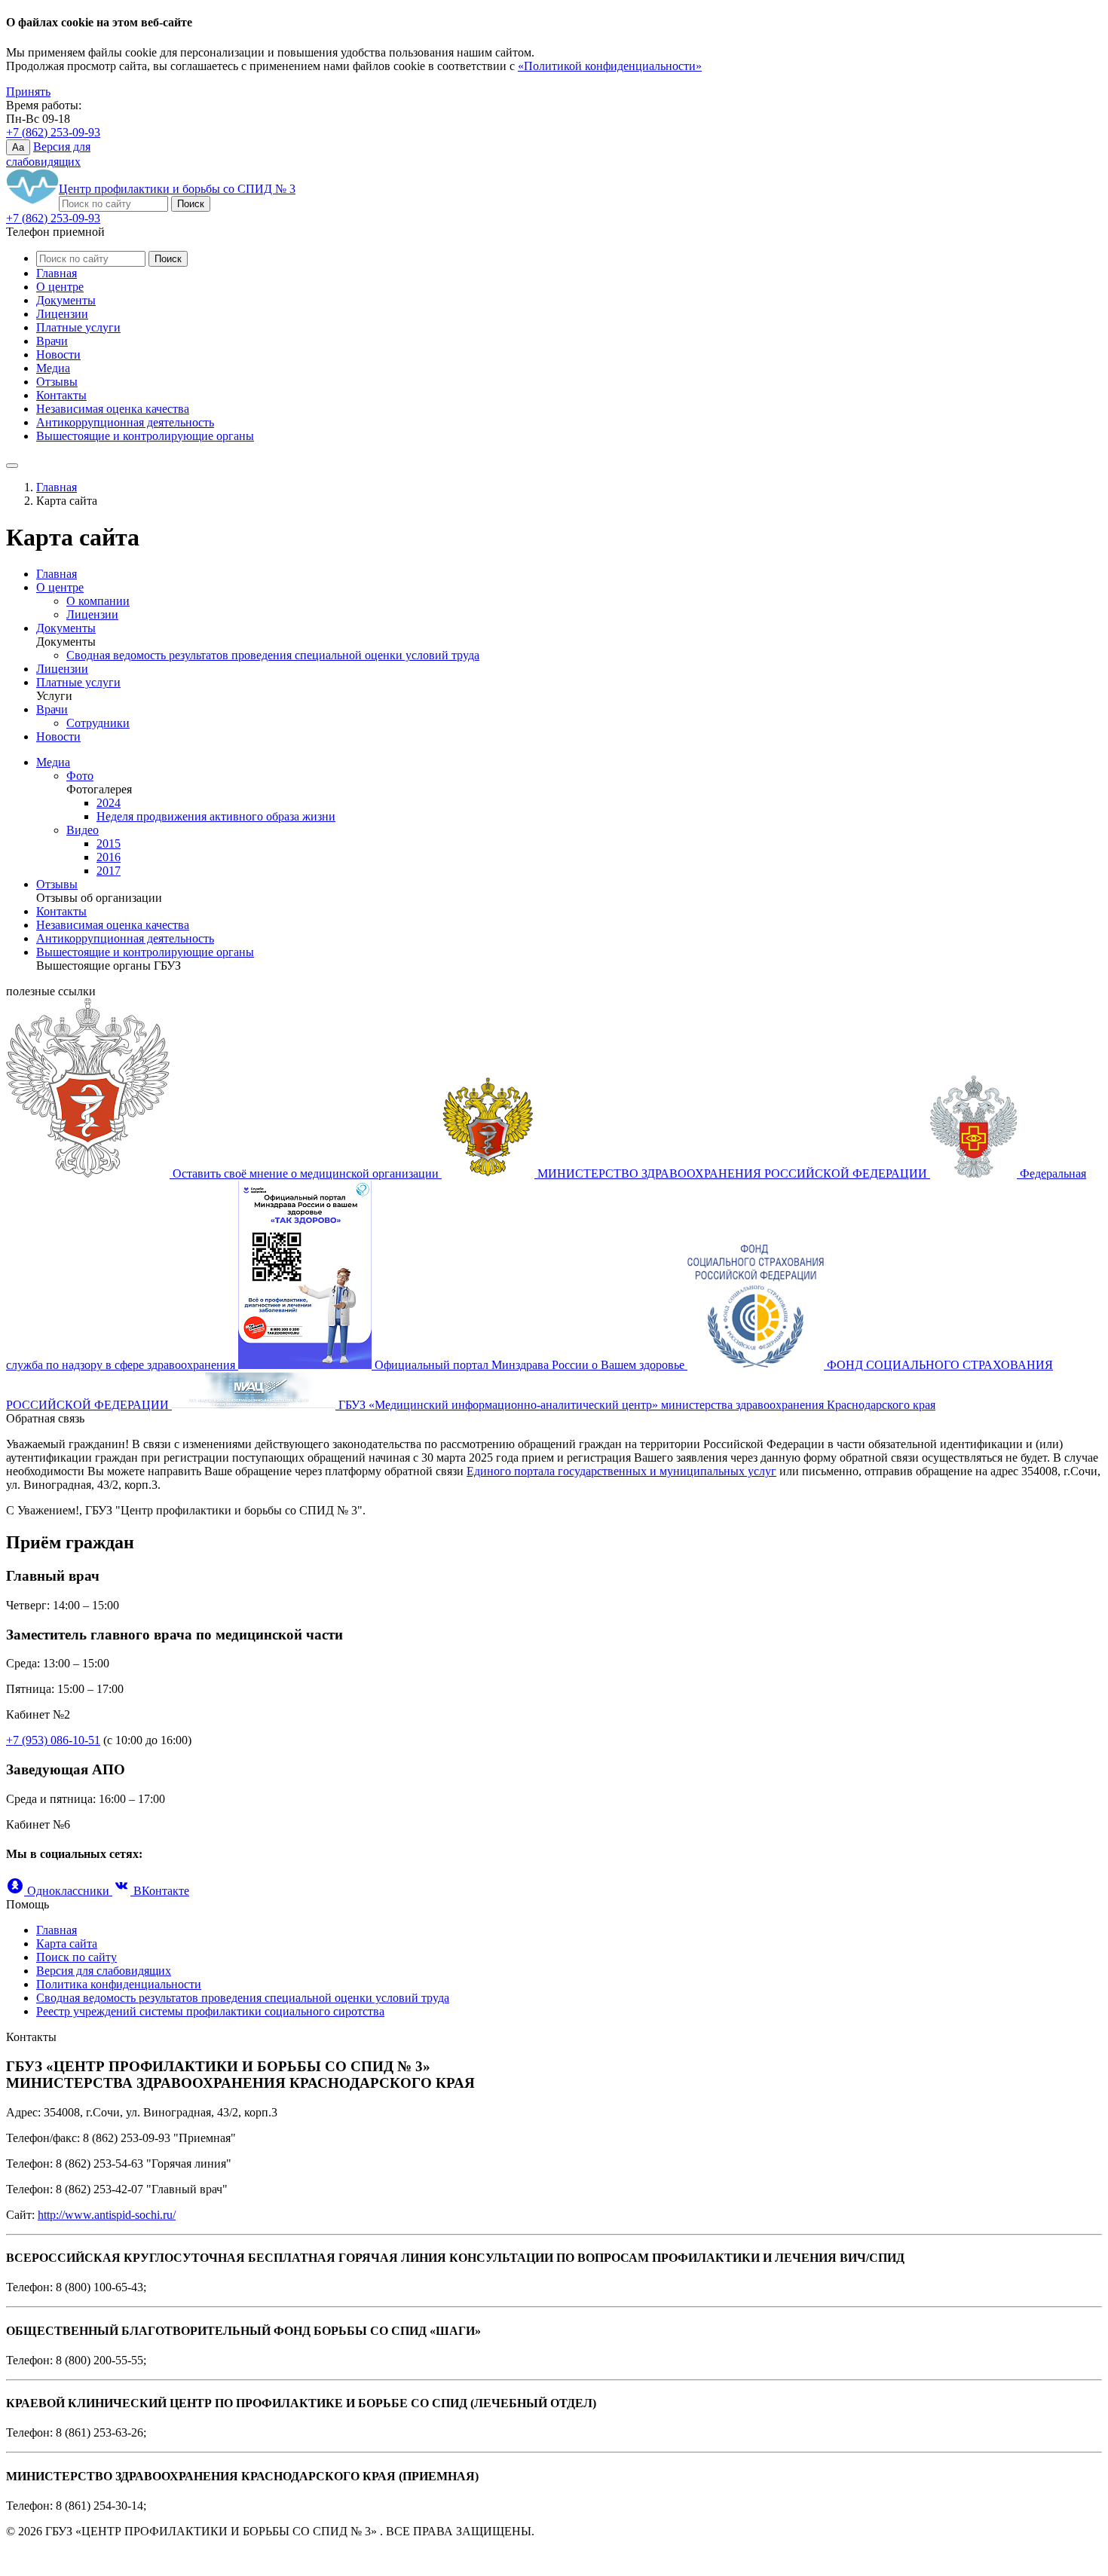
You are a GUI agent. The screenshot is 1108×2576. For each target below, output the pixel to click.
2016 (109, 857)
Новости (58, 354)
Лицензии (62, 314)
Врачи (52, 341)
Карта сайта (67, 1943)
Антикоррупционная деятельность (125, 422)
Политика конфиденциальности (119, 1984)
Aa (18, 147)
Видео (83, 830)
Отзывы (57, 382)
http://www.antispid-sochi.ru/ (107, 2215)
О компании (98, 601)
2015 (109, 843)
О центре (60, 287)
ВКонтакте (160, 1891)
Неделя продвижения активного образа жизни (216, 816)
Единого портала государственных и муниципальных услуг (621, 1471)
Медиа (53, 368)
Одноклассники (68, 1891)
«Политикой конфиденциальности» (610, 66)
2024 (109, 803)
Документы (66, 300)
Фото (80, 776)
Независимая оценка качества (113, 409)
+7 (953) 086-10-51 (53, 1740)
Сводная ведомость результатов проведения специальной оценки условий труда (273, 655)
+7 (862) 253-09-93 (53, 132)
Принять (28, 92)
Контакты (61, 395)
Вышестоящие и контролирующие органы (145, 436)
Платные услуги (78, 327)
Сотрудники (98, 723)
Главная (57, 273)
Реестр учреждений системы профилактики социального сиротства (210, 2011)
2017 (109, 871)
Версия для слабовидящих (104, 1971)
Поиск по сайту (77, 1957)
